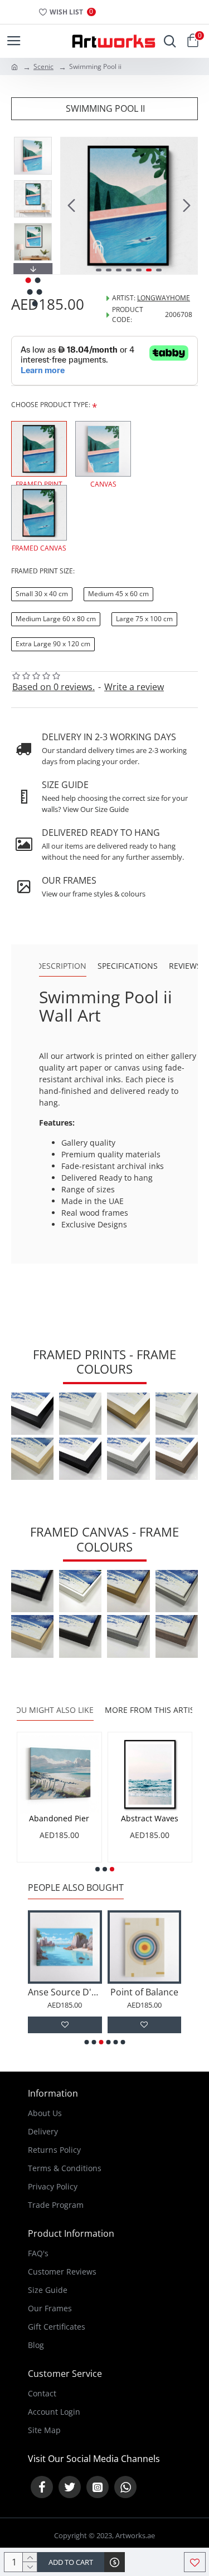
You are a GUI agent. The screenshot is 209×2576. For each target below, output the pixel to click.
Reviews (185, 966)
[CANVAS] (103, 449)
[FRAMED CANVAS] (39, 513)
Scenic (43, 66)
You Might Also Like (52, 1710)
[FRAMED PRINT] (39, 449)
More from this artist (152, 1710)
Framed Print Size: (43, 571)
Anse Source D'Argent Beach (43, 1992)
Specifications (128, 966)
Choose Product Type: (51, 405)
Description (61, 966)
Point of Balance (123, 1992)
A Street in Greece (60, 1819)
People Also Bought (76, 1888)
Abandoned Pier (150, 1819)
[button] (71, 206)
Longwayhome (164, 298)
